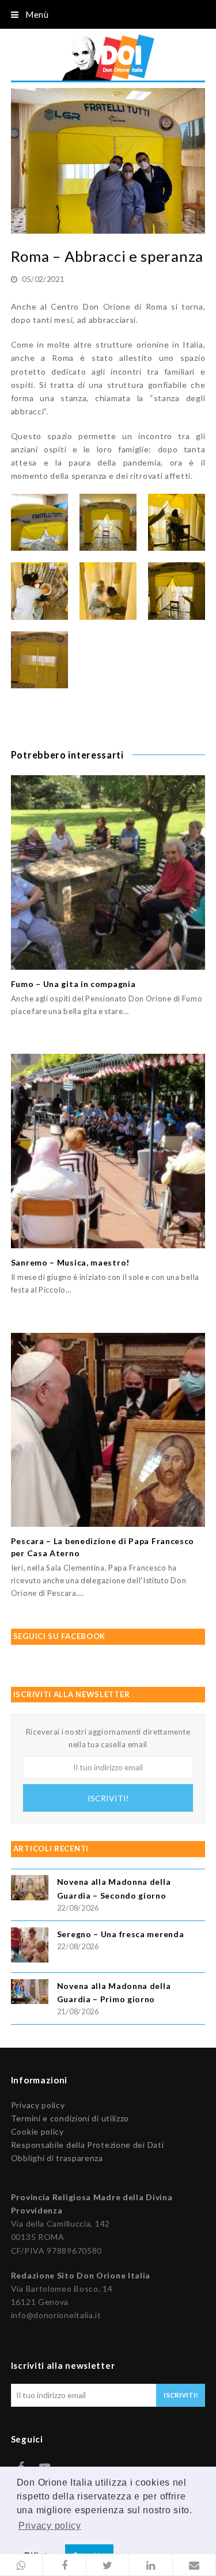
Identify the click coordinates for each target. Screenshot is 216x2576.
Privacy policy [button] (50, 2526)
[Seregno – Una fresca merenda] (30, 1947)
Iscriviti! (108, 1798)
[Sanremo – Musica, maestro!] (108, 1151)
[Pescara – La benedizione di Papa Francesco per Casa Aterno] (108, 1430)
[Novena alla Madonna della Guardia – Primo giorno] (30, 1993)
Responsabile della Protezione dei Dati (88, 2145)
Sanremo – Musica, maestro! (70, 1262)
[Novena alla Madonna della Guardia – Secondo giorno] (30, 1889)
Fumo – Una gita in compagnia (73, 984)
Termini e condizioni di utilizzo (70, 2118)
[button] (22, 2565)
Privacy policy (38, 2105)
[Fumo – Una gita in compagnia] (108, 872)
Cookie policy (37, 2131)
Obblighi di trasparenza (57, 2158)
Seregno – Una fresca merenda (121, 1934)
